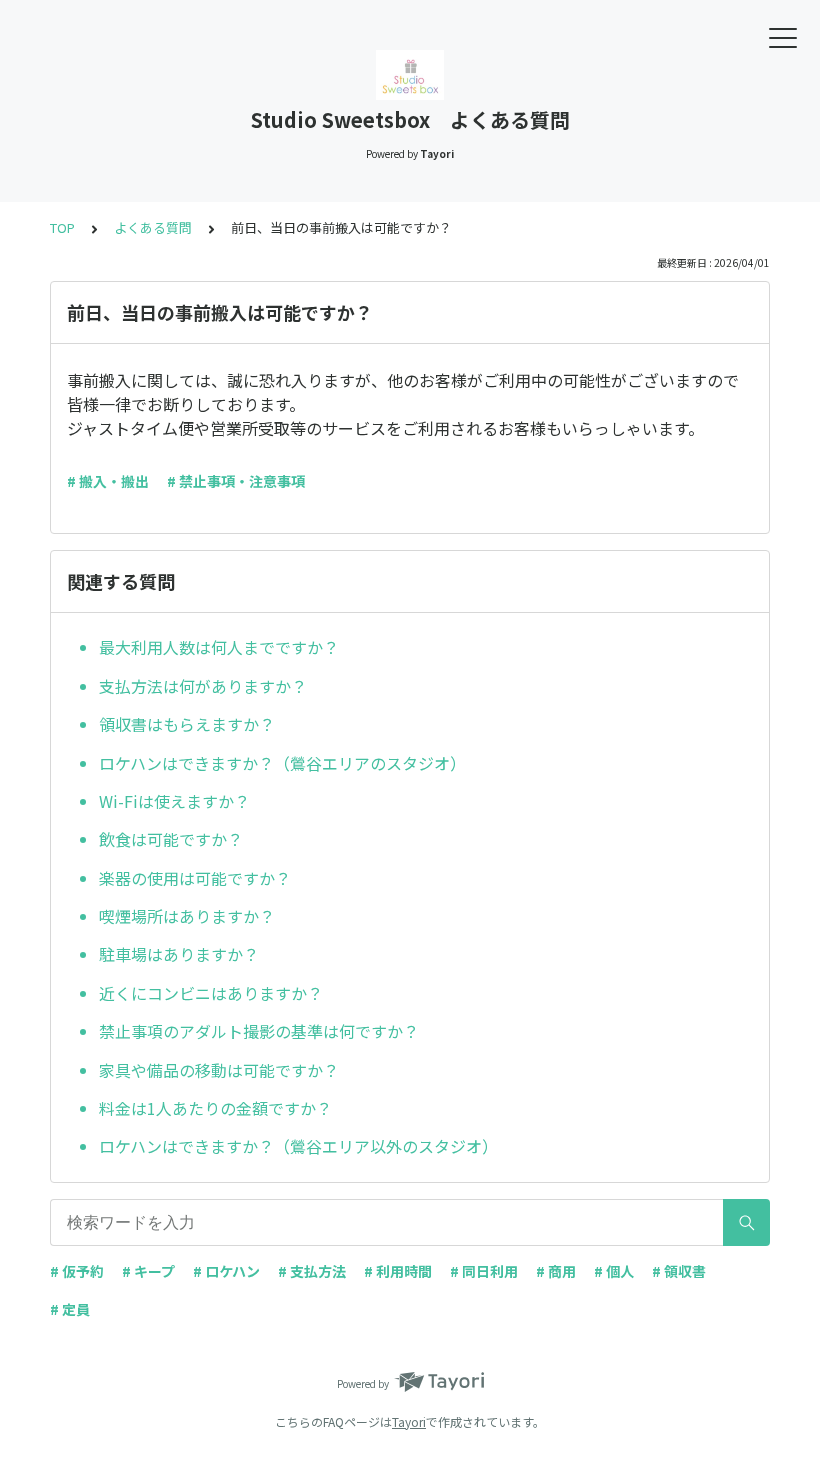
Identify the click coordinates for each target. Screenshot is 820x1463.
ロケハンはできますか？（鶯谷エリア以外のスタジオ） (298, 1146)
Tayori (409, 1421)
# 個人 (614, 1271)
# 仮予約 (77, 1271)
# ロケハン (226, 1271)
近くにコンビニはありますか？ (211, 993)
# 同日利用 (484, 1271)
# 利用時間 (398, 1271)
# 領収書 (679, 1271)
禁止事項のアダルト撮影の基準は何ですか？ (259, 1031)
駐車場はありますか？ (179, 954)
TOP (62, 227)
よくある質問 (153, 227)
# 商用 (556, 1271)
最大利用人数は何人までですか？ (219, 647)
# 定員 (70, 1309)
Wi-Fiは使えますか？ (174, 801)
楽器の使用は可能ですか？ (195, 878)
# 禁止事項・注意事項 (236, 481)
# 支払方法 (312, 1271)
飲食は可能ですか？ (171, 839)
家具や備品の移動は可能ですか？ (219, 1070)
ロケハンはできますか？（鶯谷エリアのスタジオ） (282, 763)
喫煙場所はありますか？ (187, 916)
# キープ (148, 1271)
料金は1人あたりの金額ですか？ (215, 1108)
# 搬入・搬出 (108, 481)
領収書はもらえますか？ (187, 724)
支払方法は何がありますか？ (203, 686)
